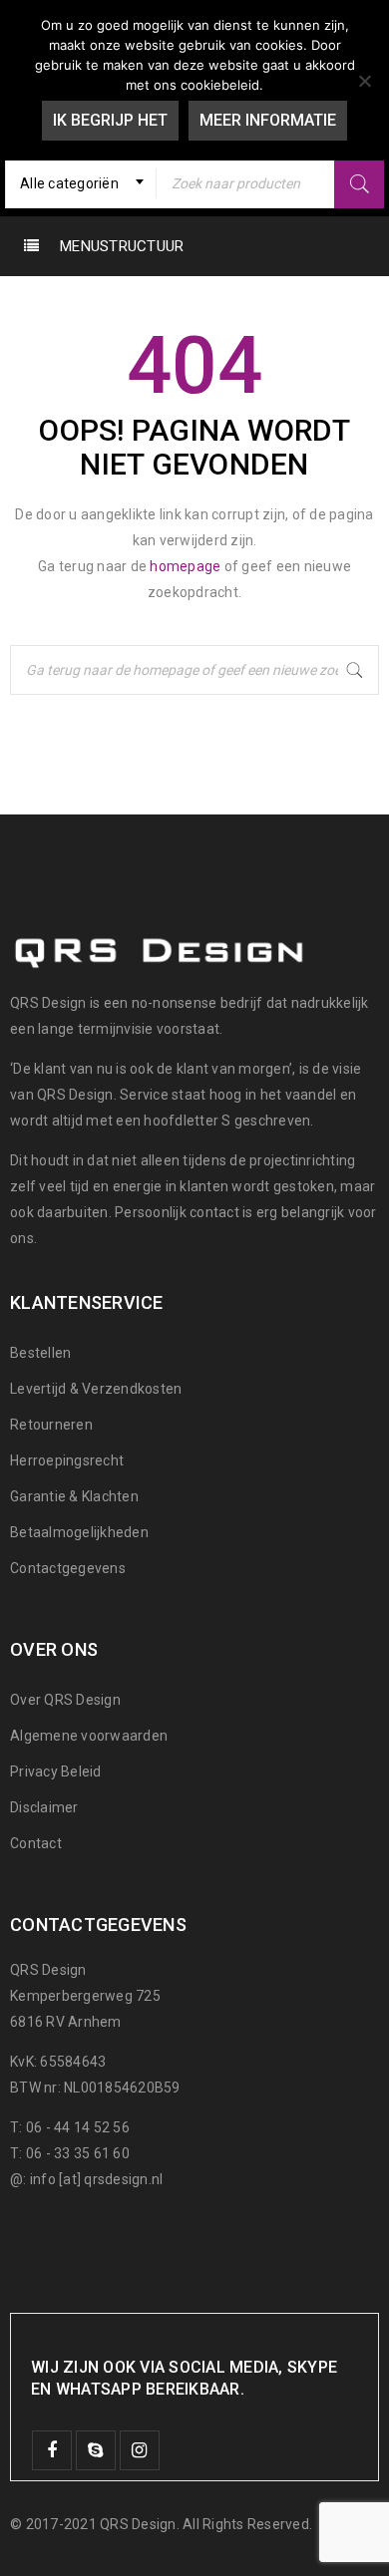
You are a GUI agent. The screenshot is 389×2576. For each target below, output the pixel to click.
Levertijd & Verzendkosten (96, 1389)
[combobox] (81, 183)
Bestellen (40, 1353)
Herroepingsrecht (67, 1460)
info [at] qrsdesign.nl (97, 2179)
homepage (185, 566)
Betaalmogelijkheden (79, 1532)
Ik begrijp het (110, 120)
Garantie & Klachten (74, 1496)
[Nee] (364, 81)
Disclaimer (44, 1807)
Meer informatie (268, 120)
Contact (36, 1843)
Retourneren (51, 1425)
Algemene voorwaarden (89, 1736)
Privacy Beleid (56, 1771)
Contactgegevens (68, 1568)
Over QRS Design (65, 1700)
